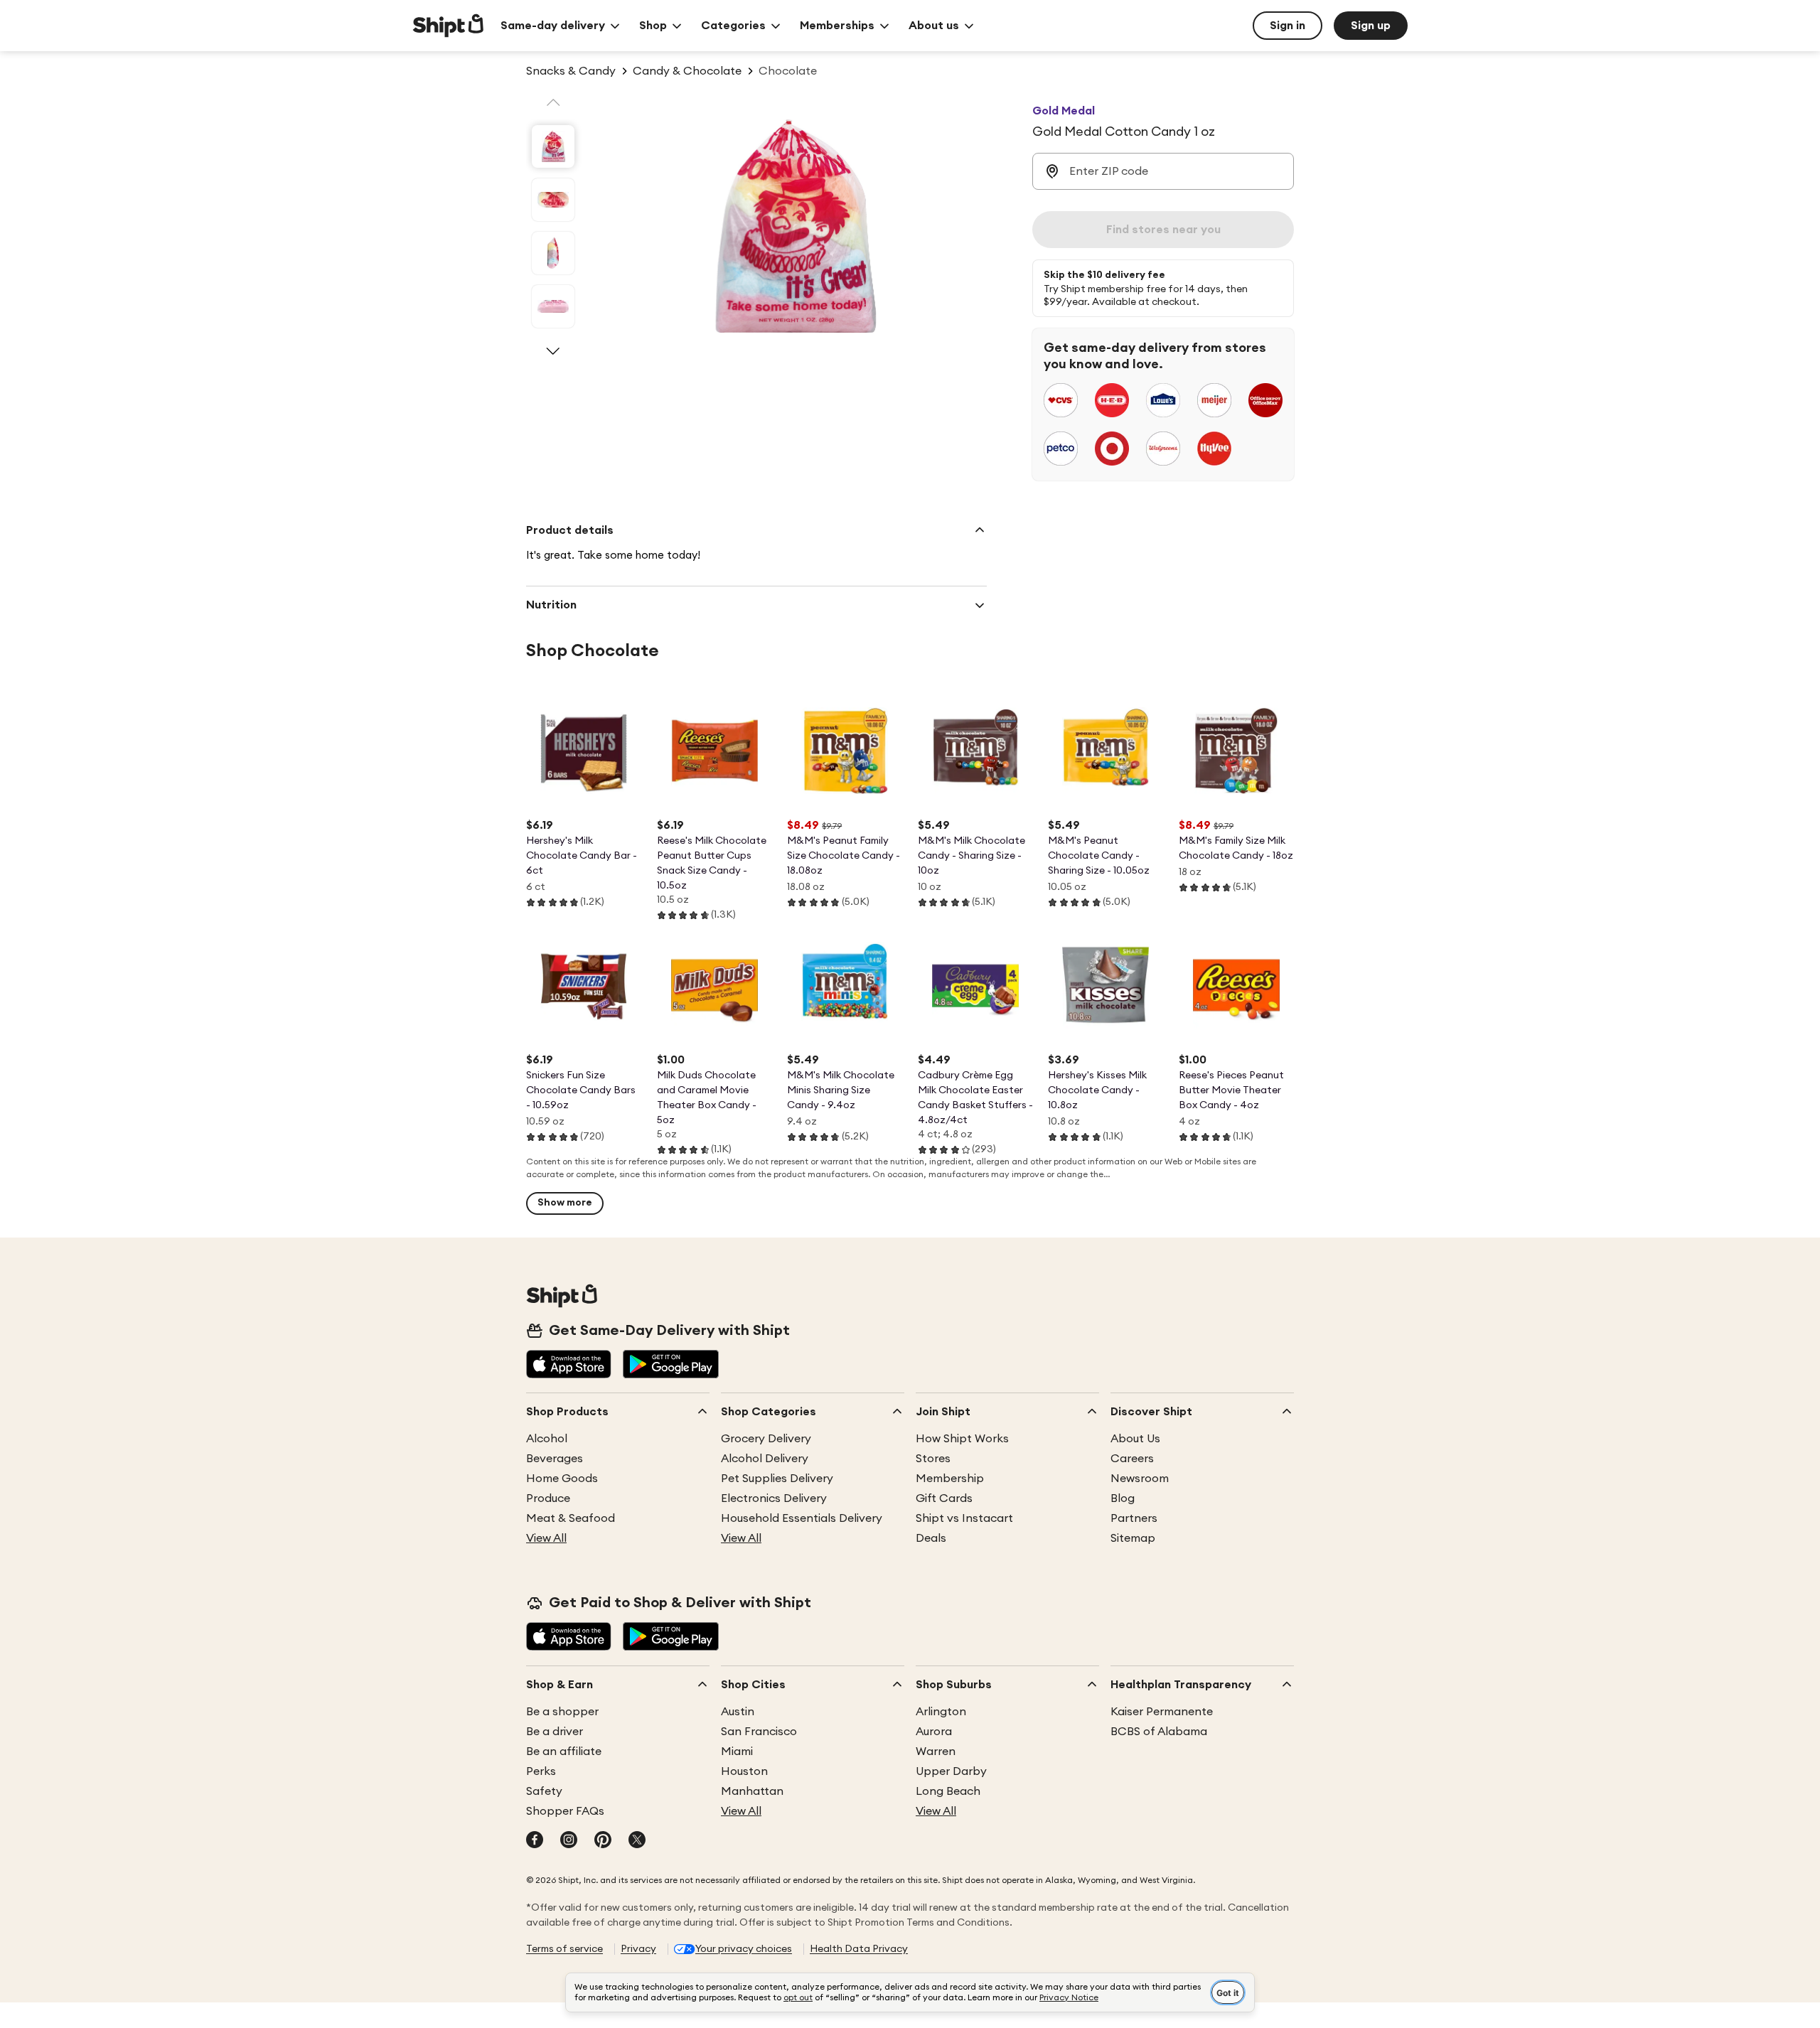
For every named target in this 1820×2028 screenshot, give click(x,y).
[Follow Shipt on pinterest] (603, 1841)
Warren (936, 1751)
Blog (1123, 1498)
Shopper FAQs (565, 1811)
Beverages (555, 1459)
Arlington (941, 1712)
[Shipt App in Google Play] (671, 1366)
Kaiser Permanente (1162, 1712)
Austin (738, 1712)
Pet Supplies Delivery (777, 1479)
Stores (933, 1459)
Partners (1134, 1518)
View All (546, 1538)
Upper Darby (951, 1771)
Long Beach (948, 1791)
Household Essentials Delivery (802, 1518)
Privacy (638, 1949)
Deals (931, 1538)
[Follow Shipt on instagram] (569, 1841)
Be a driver (555, 1732)
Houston (744, 1771)
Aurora (934, 1732)
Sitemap (1133, 1538)
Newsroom (1140, 1479)
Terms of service (564, 1949)
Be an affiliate (564, 1751)
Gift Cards (944, 1498)
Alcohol (547, 1439)
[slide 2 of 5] (553, 200)
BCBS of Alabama (1159, 1732)
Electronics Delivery (774, 1498)
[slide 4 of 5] (553, 306)
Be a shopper (562, 1712)
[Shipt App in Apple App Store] (569, 1366)
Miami (737, 1751)
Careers (1132, 1459)
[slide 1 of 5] (553, 146)
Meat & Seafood (571, 1518)
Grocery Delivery (766, 1439)
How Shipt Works (962, 1439)
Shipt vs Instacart (964, 1518)
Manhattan (752, 1791)
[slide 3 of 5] (553, 253)
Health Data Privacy (859, 1949)
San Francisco (759, 1732)
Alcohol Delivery (765, 1459)
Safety (544, 1791)
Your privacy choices (744, 1949)
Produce (548, 1498)
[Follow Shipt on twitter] (637, 1841)
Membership (950, 1479)
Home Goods (562, 1479)
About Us (1135, 1439)
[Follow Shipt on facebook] (535, 1841)
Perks (541, 1771)
